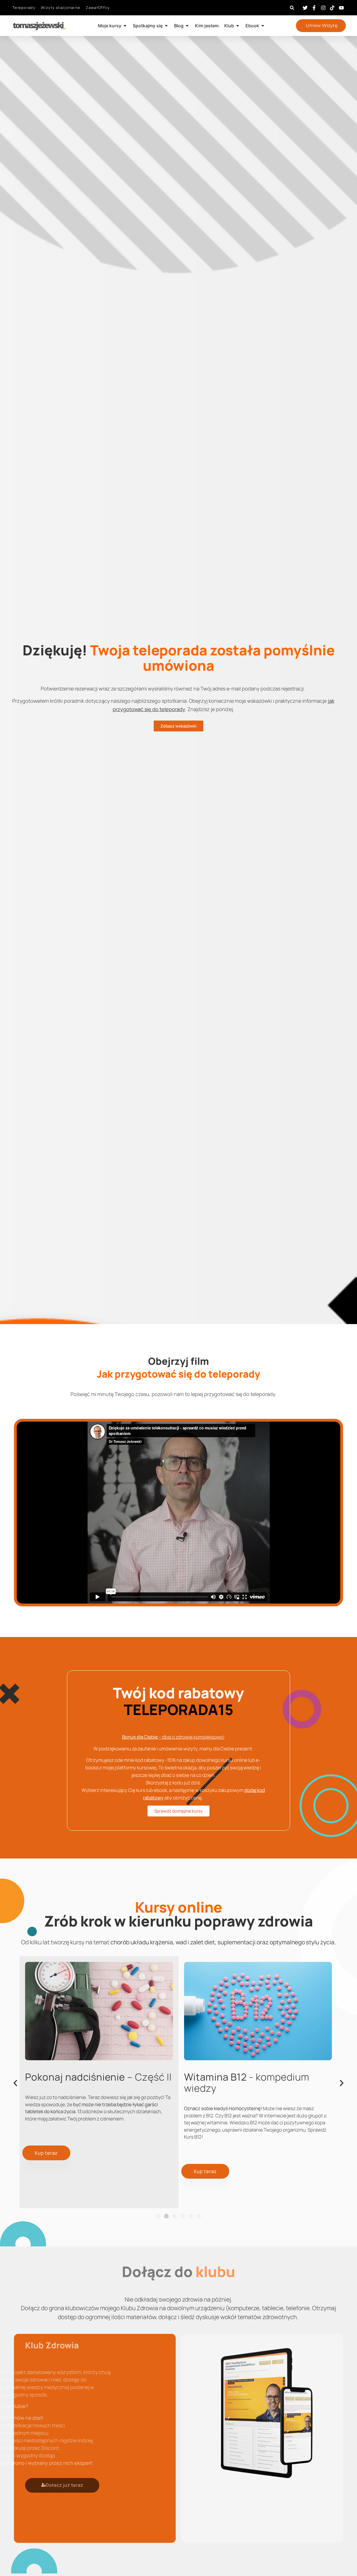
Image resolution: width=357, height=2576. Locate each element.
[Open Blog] (187, 26)
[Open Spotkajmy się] (166, 26)
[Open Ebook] (263, 26)
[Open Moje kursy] (125, 26)
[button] (292, 8)
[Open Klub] (238, 26)
